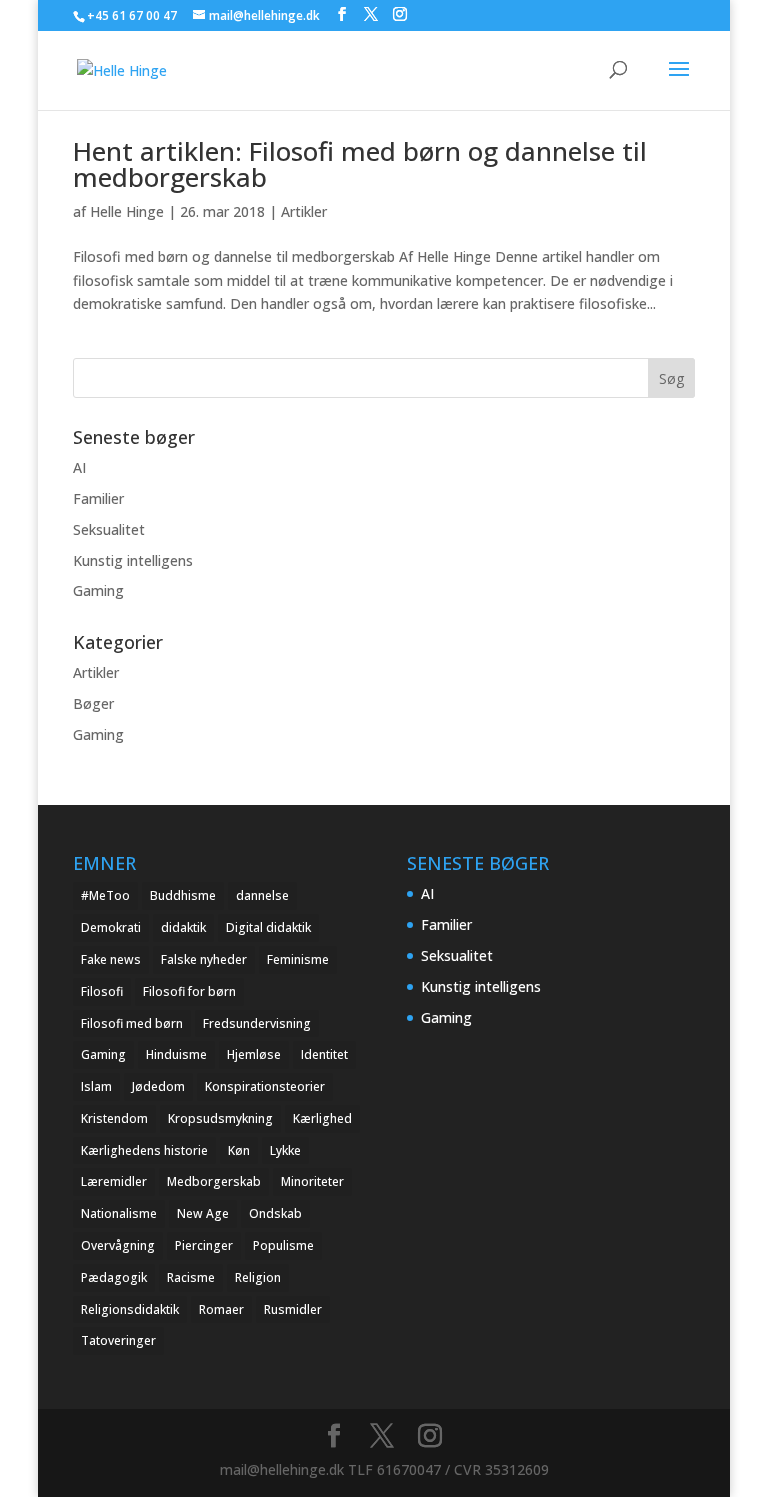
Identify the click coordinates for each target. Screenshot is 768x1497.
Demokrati (111, 927)
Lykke (285, 1150)
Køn (239, 1150)
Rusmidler (293, 1309)
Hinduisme (176, 1054)
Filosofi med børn (132, 1023)
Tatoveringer (118, 1340)
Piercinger (204, 1245)
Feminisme (298, 959)
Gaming (98, 590)
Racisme (191, 1277)
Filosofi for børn (189, 991)
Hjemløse (254, 1054)
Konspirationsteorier (265, 1086)
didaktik (183, 927)
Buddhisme (183, 895)
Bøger (93, 703)
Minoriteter (312, 1181)
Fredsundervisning (257, 1023)
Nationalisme (119, 1213)
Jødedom (158, 1086)
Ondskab (275, 1213)
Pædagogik (114, 1277)
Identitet (324, 1054)
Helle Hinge (127, 211)
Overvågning (118, 1245)
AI (79, 467)
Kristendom (114, 1118)
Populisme (283, 1245)
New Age (203, 1213)
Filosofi (102, 991)
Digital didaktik (268, 927)
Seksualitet (109, 529)
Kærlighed (322, 1118)
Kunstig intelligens (133, 560)
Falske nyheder (204, 959)
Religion (258, 1277)
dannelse (262, 895)
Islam (96, 1086)
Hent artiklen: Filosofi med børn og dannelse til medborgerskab (360, 164)
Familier (98, 498)
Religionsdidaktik (130, 1309)
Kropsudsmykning (220, 1118)
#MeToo (105, 895)
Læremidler (114, 1181)
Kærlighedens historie (144, 1150)
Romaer (221, 1309)
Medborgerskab (214, 1181)
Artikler (304, 211)
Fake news (111, 959)
